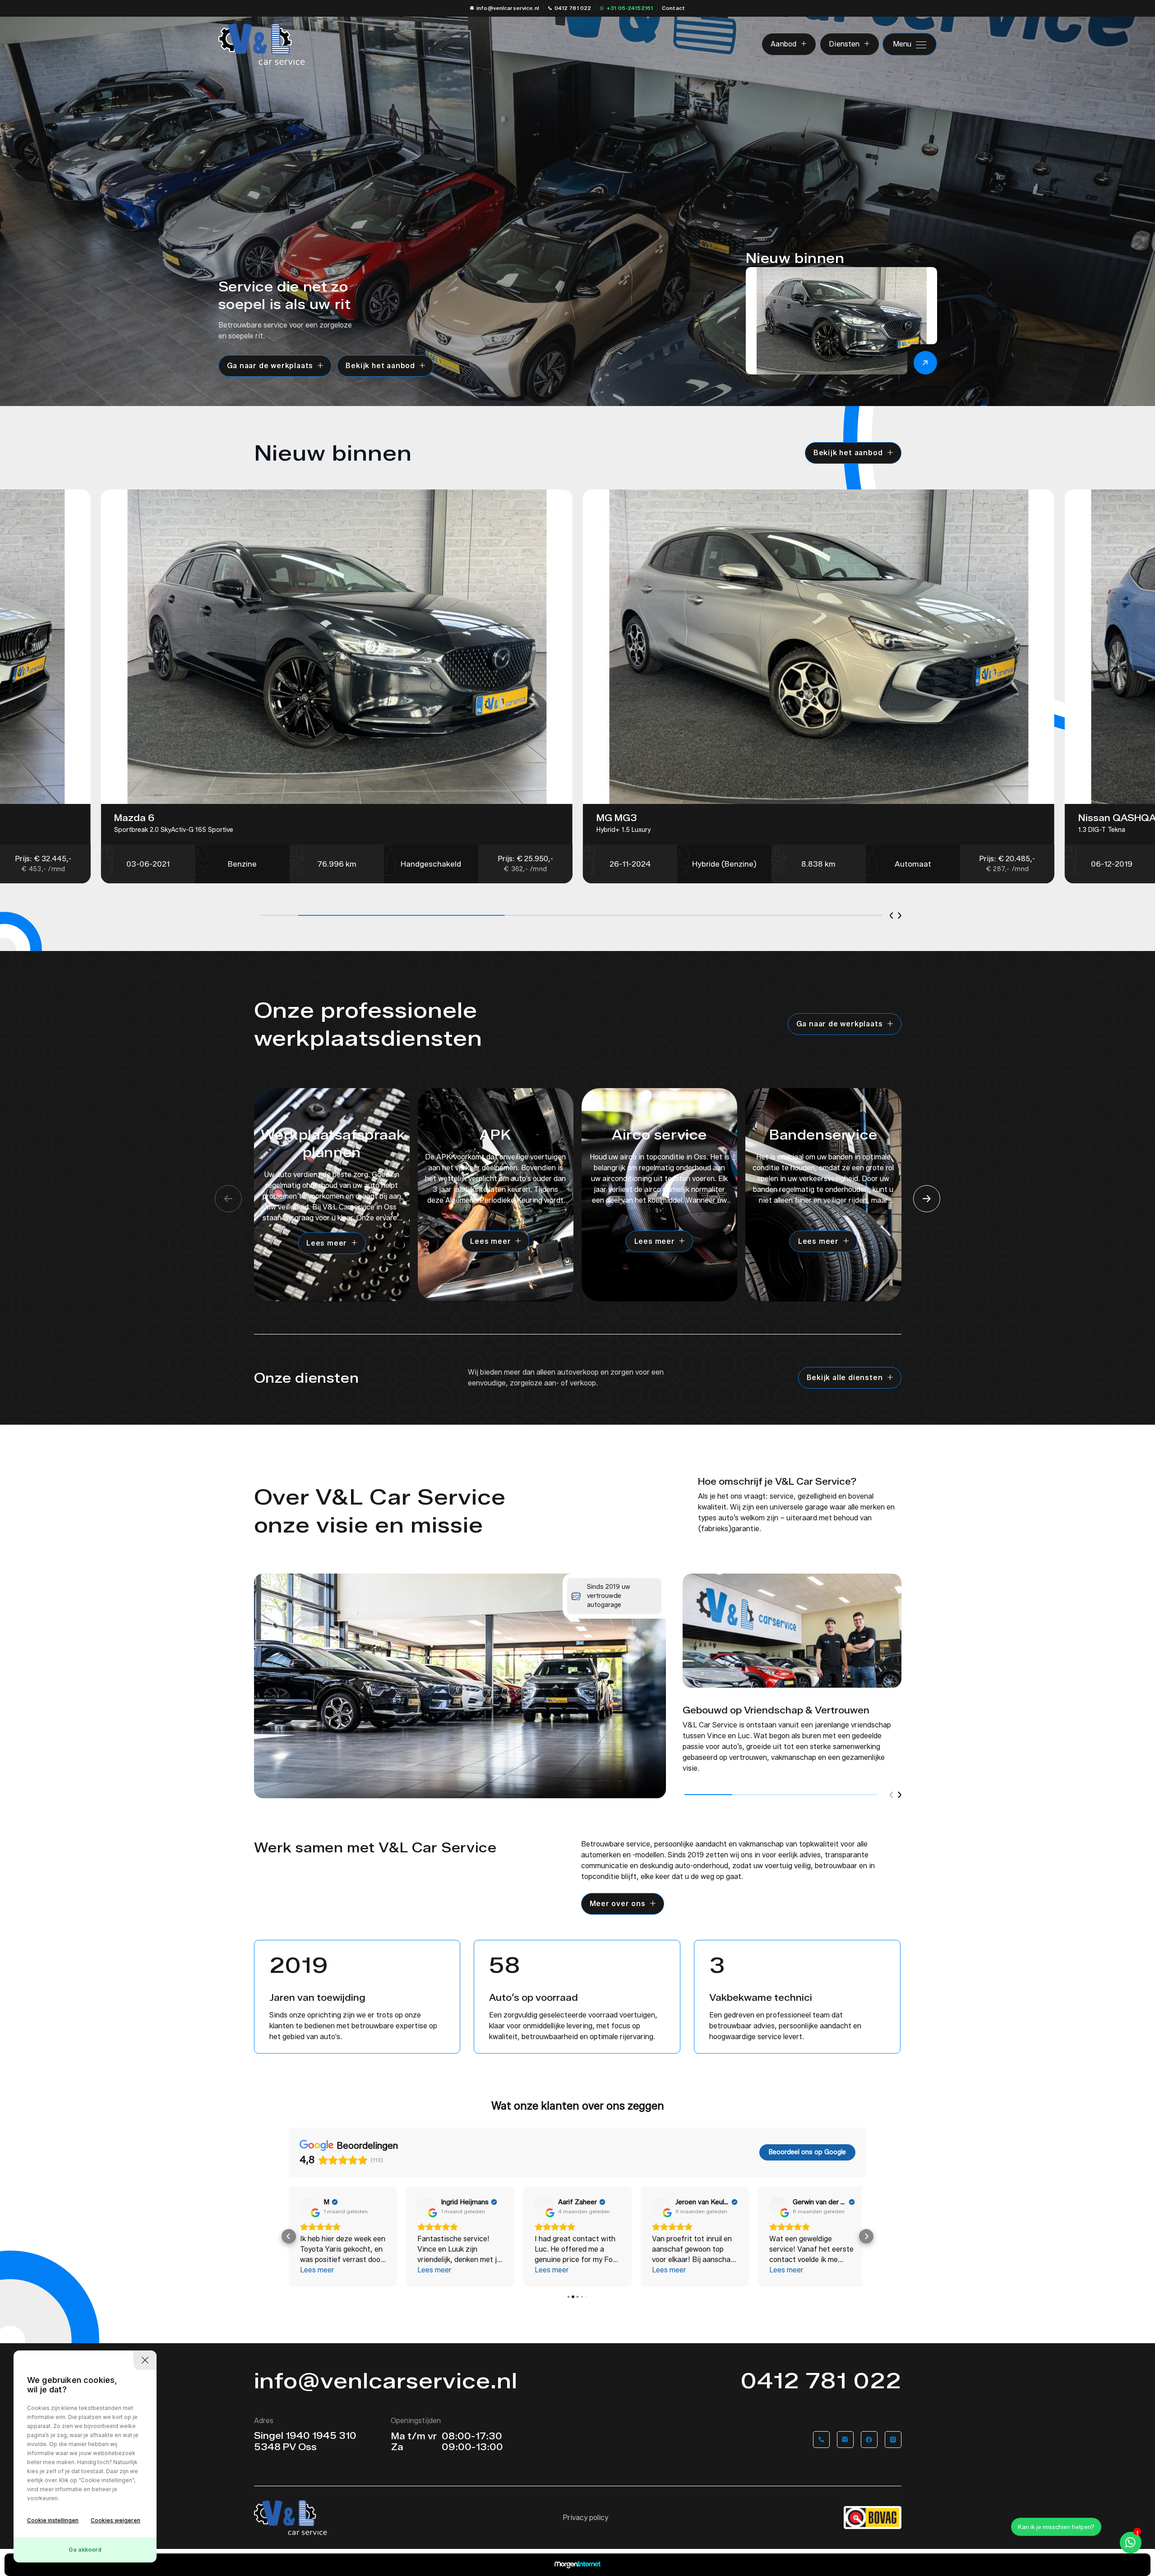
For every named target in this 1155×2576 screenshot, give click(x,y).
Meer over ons (618, 1904)
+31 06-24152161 (630, 8)
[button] (892, 916)
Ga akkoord (85, 2550)
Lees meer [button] (317, 2270)
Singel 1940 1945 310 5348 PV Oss (305, 2441)
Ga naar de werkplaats (270, 366)
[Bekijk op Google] (309, 2207)
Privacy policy (585, 2518)
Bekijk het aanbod (380, 366)
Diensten (844, 44)
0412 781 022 (573, 8)
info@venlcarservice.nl (508, 8)
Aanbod (783, 44)
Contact (673, 8)
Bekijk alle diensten (845, 1378)
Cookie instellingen (53, 2520)
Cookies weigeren (115, 2520)
